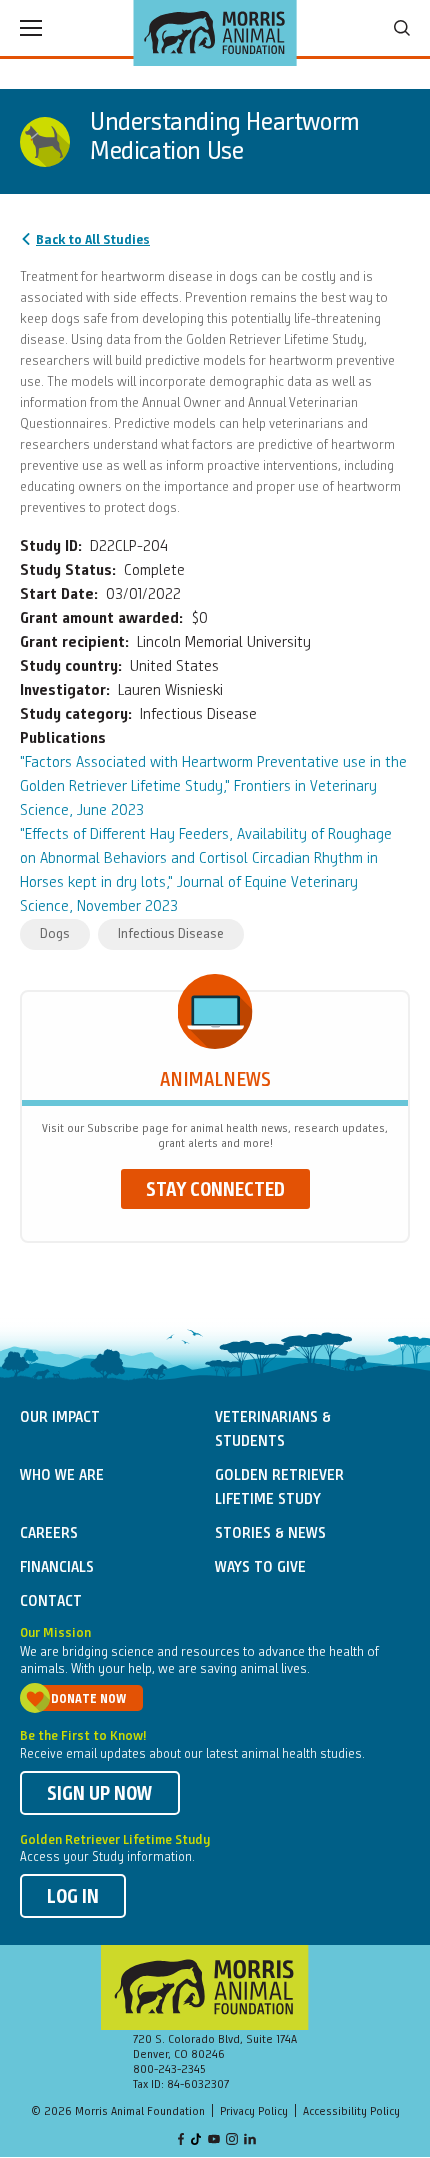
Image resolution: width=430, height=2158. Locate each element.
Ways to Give (260, 1568)
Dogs (55, 934)
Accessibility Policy (351, 2112)
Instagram (232, 2140)
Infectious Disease (171, 934)
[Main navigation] (31, 28)
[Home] (215, 33)
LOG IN (73, 1898)
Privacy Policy (254, 2112)
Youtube (214, 2140)
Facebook (181, 2140)
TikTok (197, 2140)
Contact (51, 1602)
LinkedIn (250, 2140)
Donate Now (88, 1699)
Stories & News (270, 1534)
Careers (49, 1534)
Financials (57, 1568)
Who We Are (62, 1476)
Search (402, 28)
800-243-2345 (169, 2070)
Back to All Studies (93, 240)
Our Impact (60, 1418)
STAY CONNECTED (215, 1191)
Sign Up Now (100, 1795)
